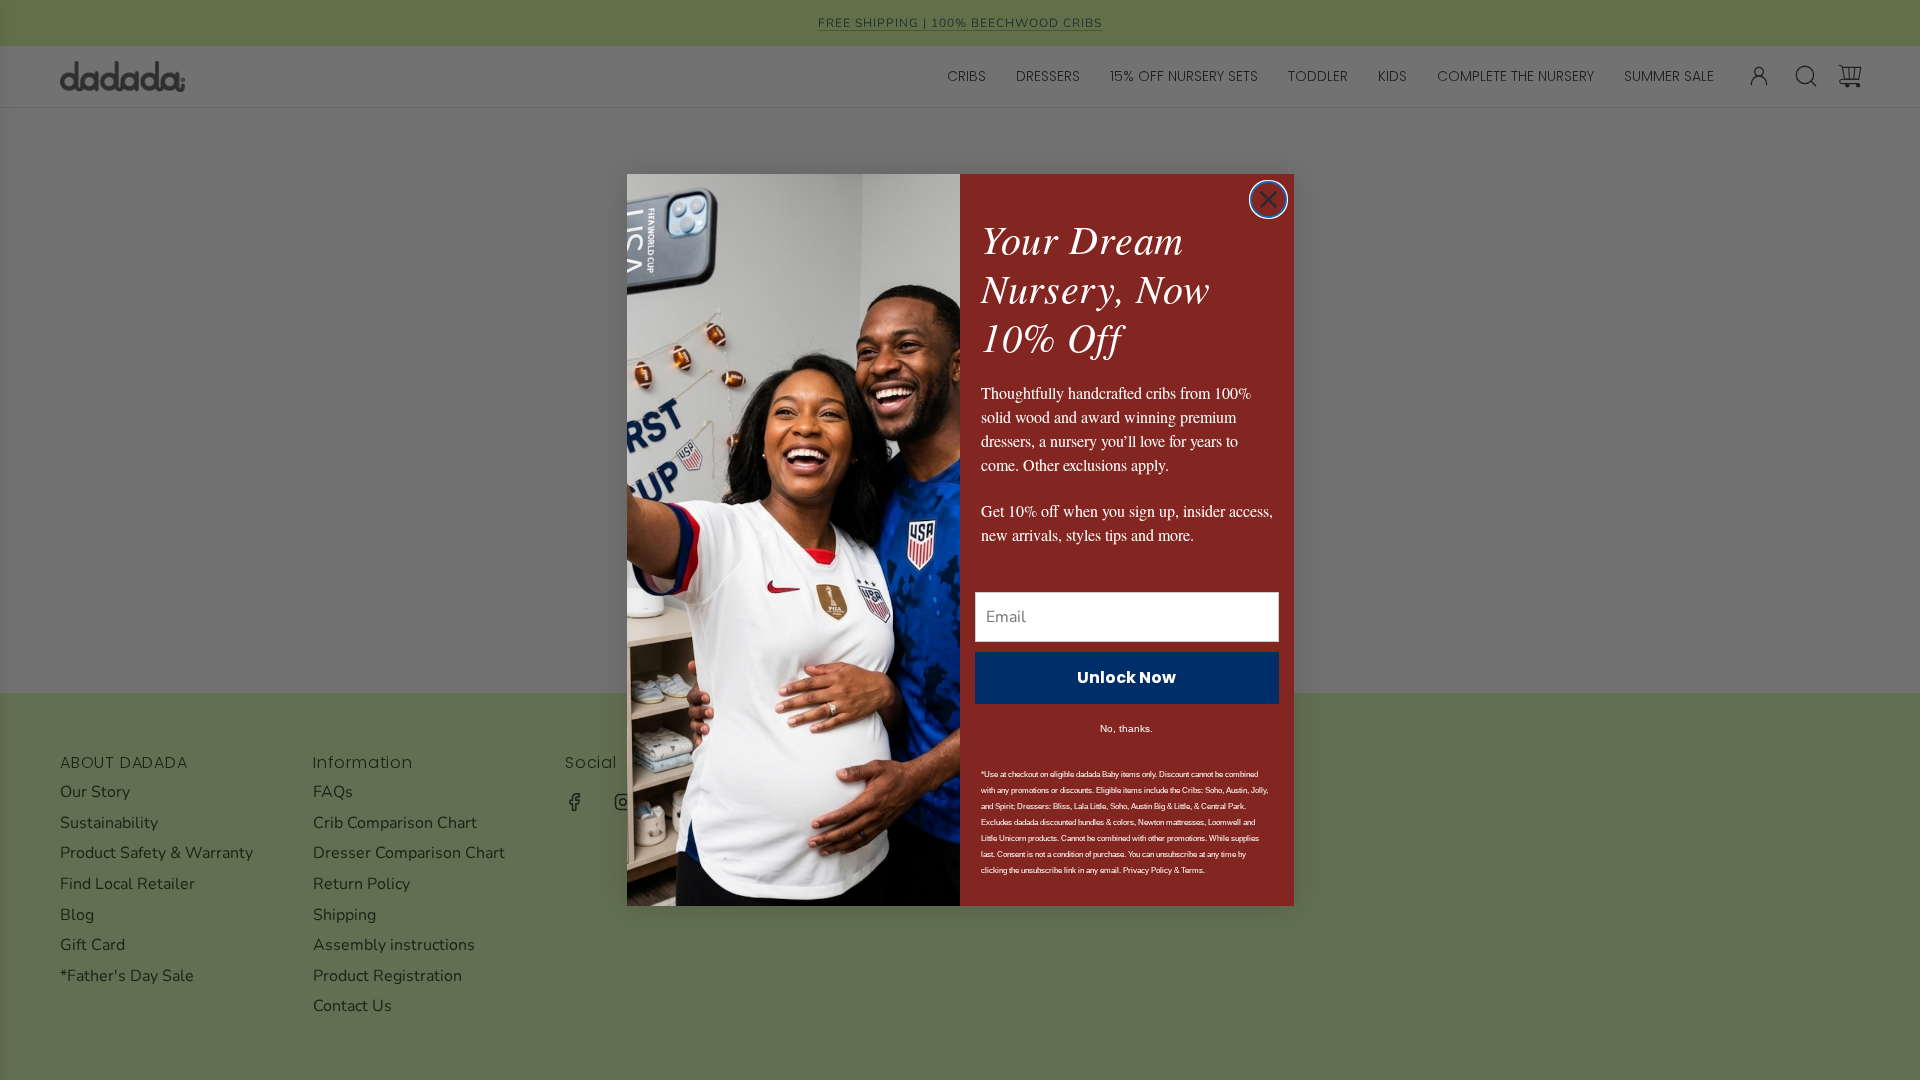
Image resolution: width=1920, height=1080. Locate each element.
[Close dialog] (1268, 199)
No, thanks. (1126, 729)
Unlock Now (1126, 677)
